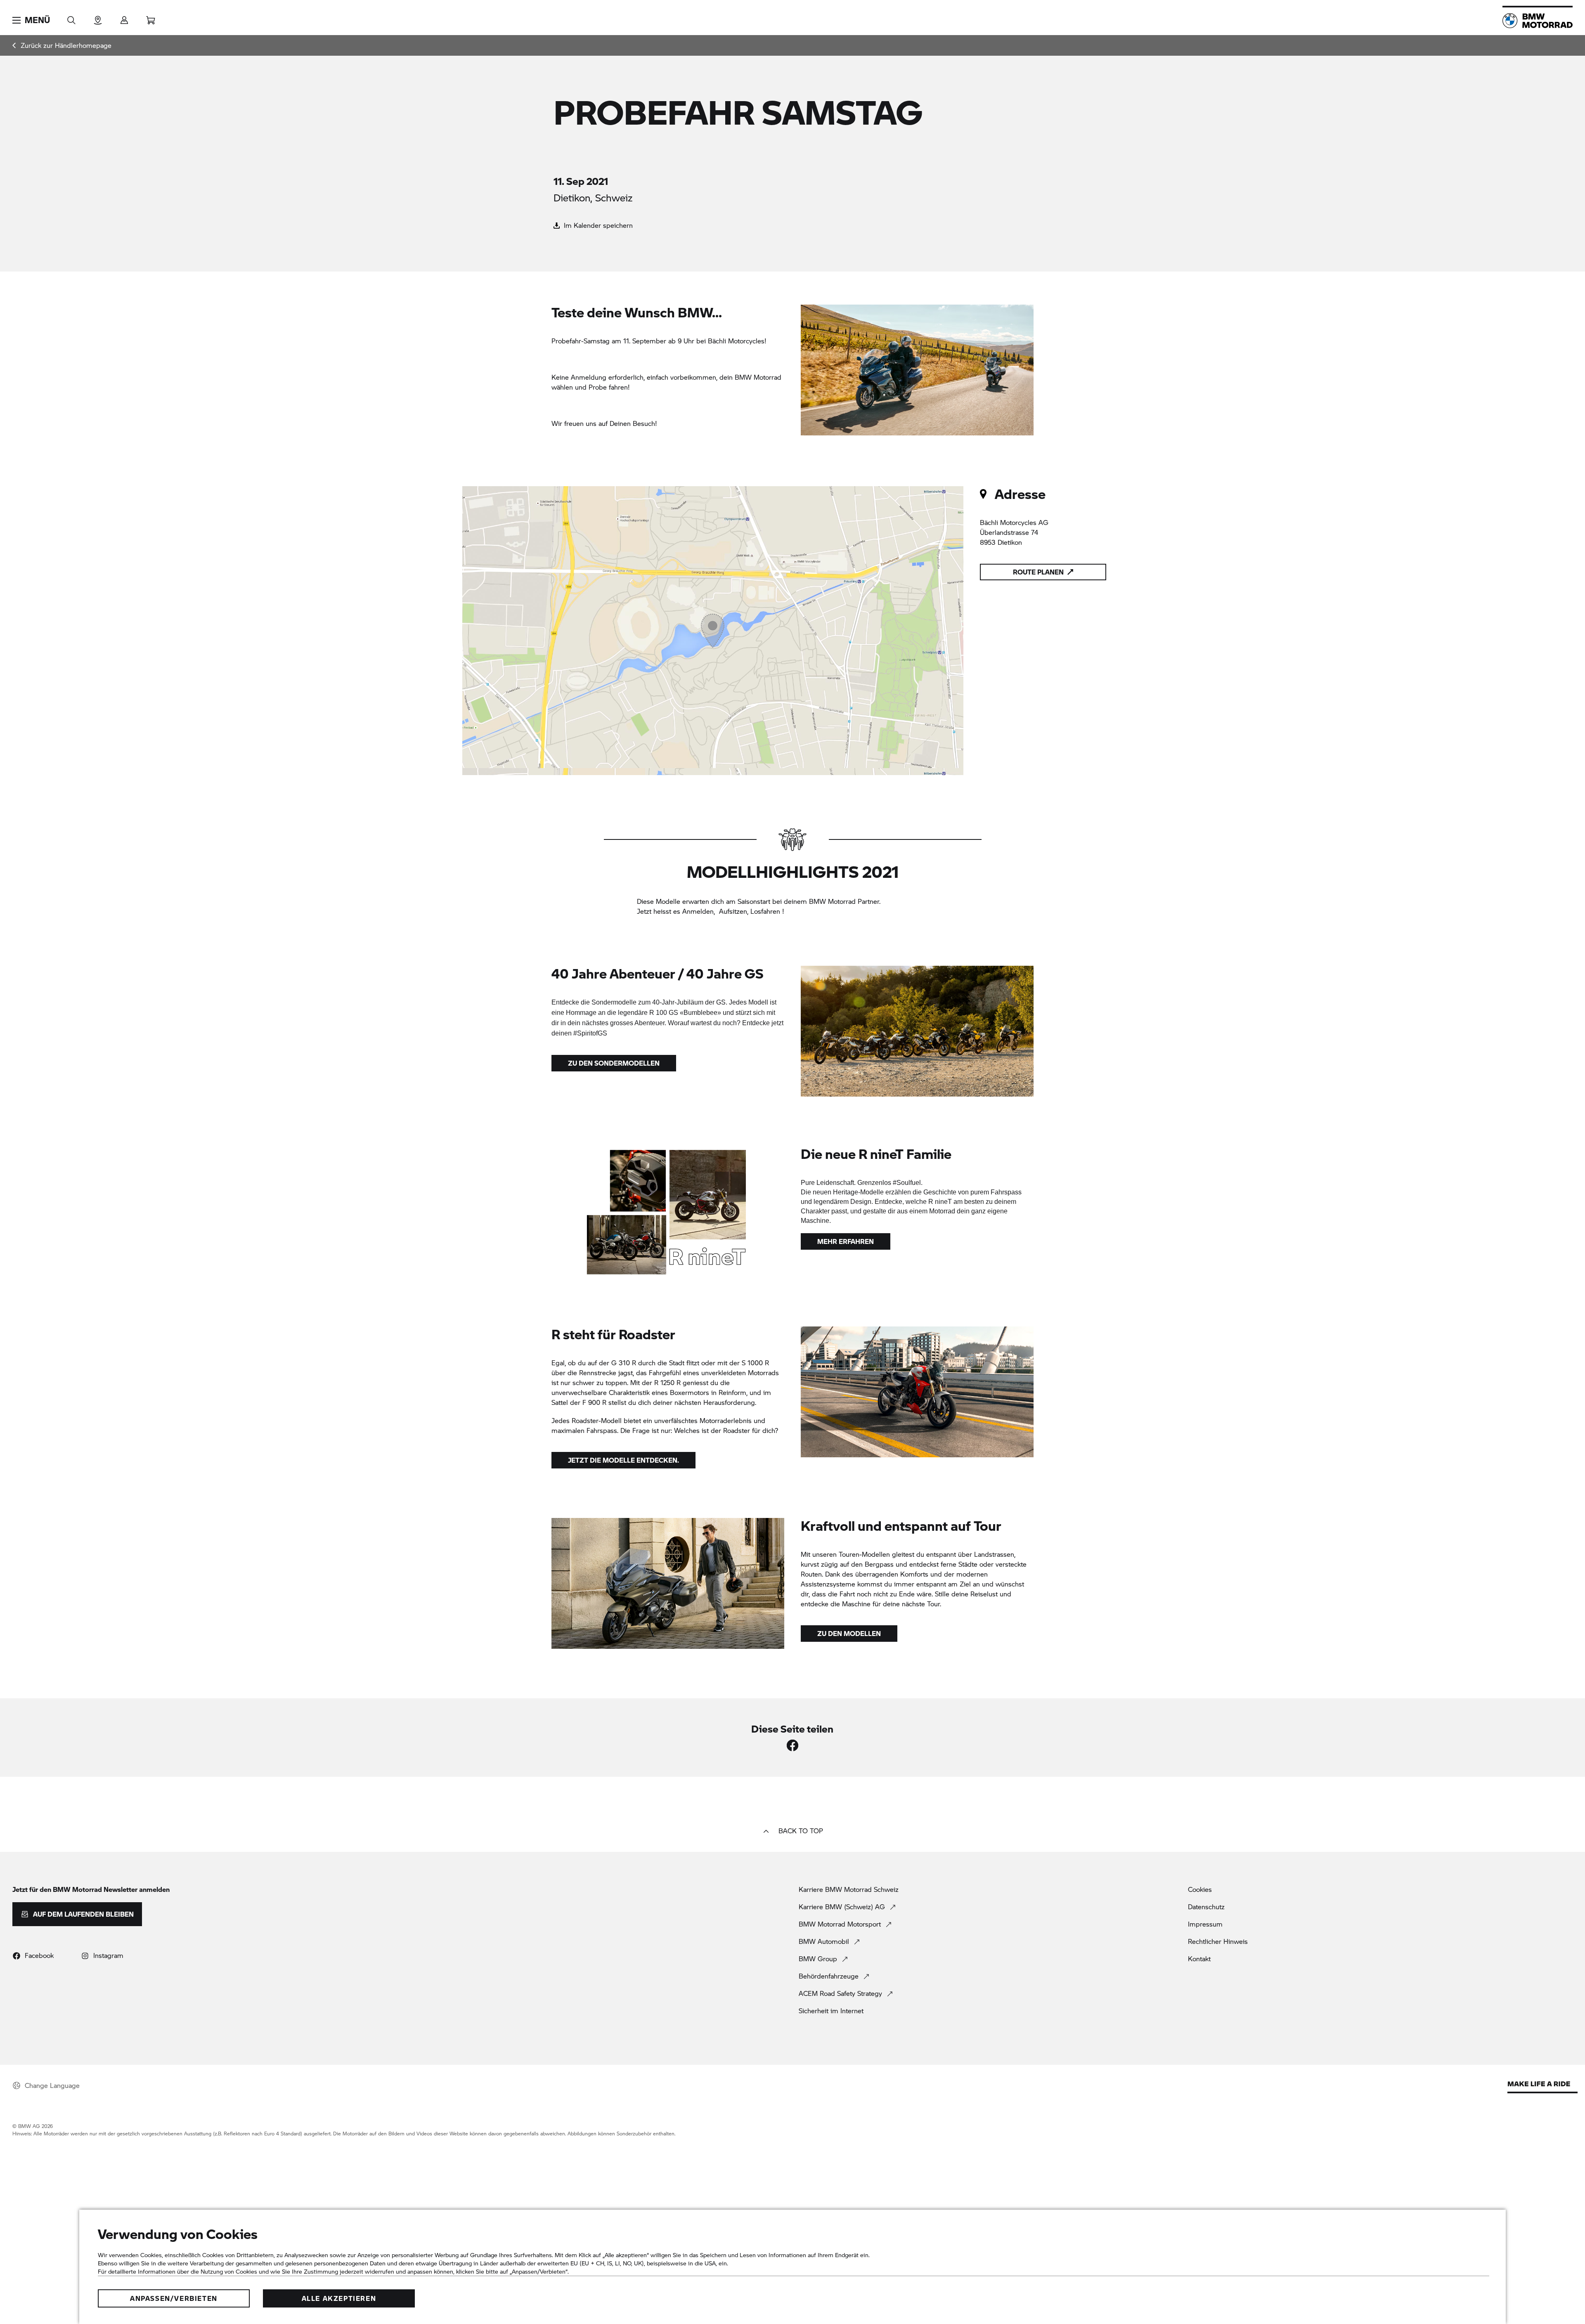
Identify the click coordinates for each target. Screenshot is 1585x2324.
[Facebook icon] (792, 1745)
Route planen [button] (1038, 572)
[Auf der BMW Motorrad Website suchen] (71, 18)
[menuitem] (62, 45)
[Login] (124, 18)
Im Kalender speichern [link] (597, 225)
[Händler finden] (98, 18)
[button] (31, 20)
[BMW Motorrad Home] (1538, 21)
